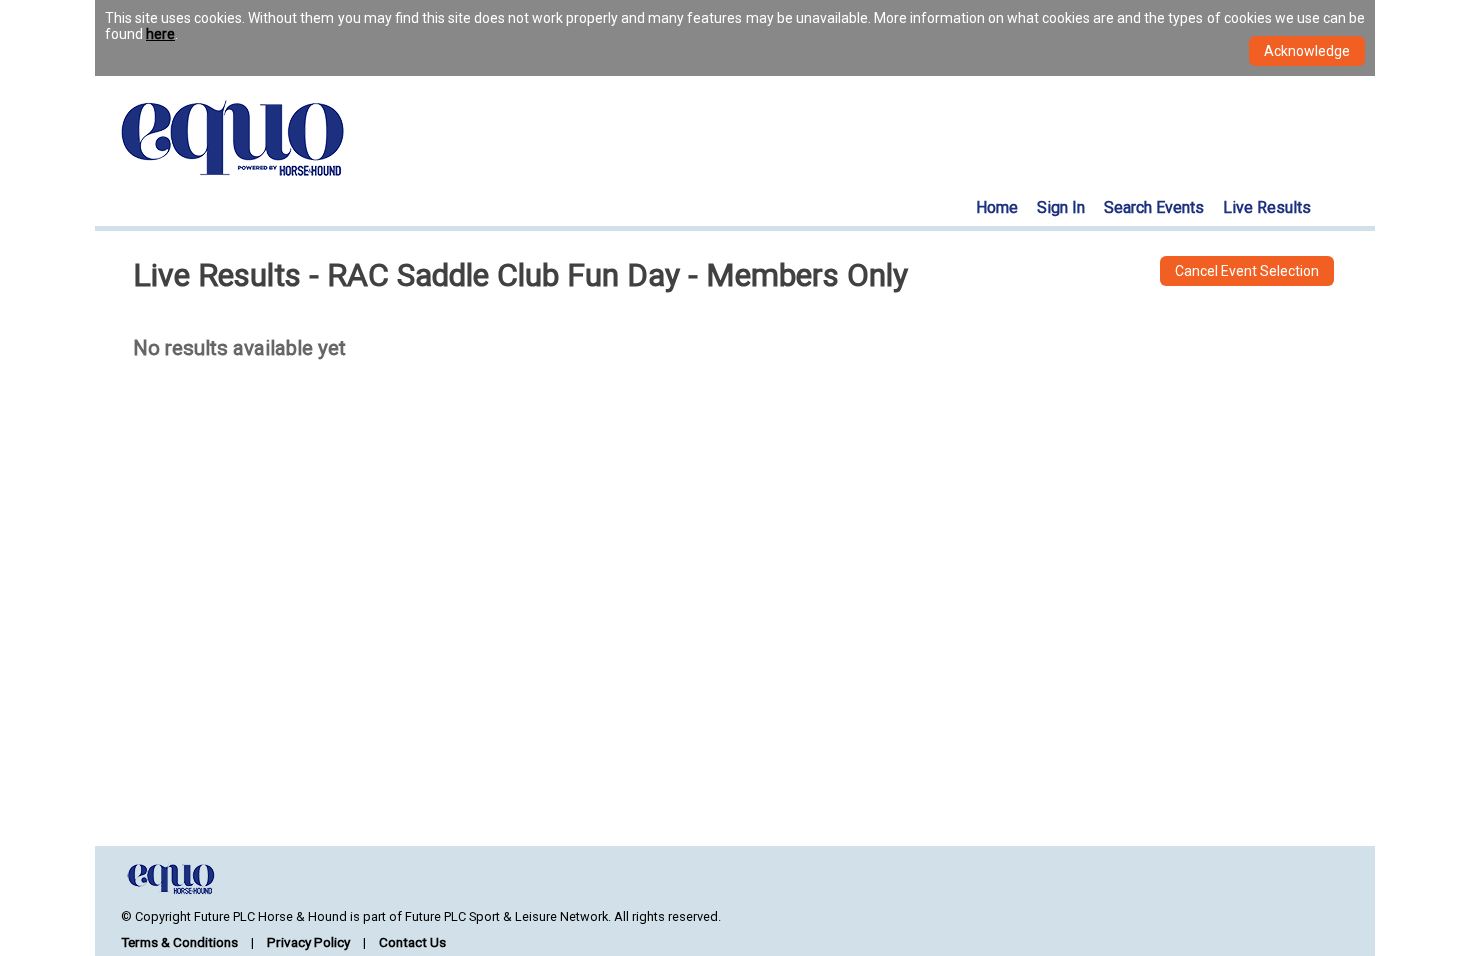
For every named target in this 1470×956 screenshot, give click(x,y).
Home (997, 207)
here (160, 34)
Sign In (1061, 207)
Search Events (1154, 207)
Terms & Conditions (179, 942)
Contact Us (412, 942)
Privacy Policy (308, 942)
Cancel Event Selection (1247, 271)
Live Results (1267, 207)
